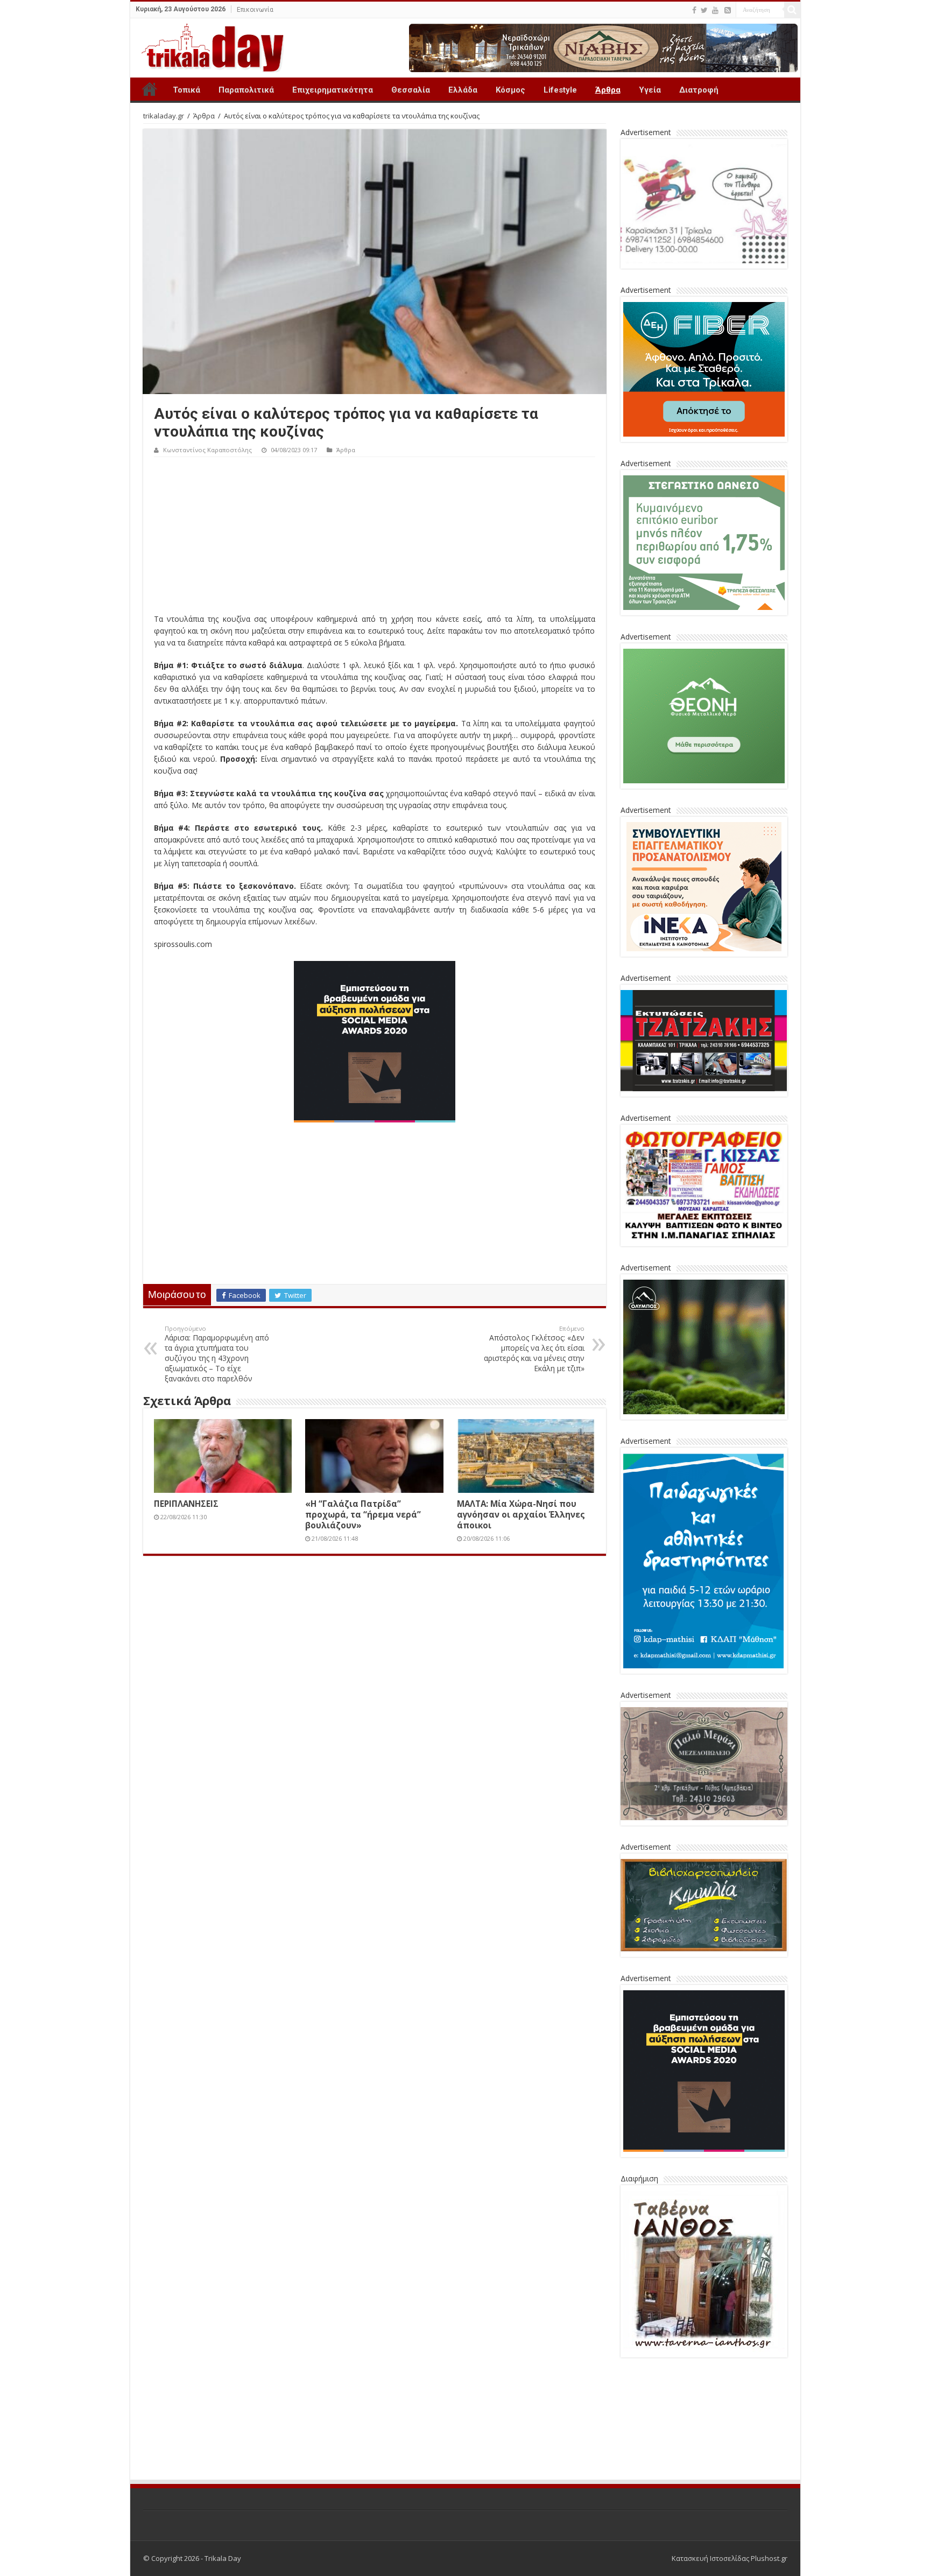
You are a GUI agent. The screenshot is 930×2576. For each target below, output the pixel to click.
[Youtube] (715, 10)
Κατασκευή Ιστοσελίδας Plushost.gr (730, 2479)
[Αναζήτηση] (792, 10)
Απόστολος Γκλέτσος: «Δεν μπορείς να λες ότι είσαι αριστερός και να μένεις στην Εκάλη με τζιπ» (534, 1349)
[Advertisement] (375, 538)
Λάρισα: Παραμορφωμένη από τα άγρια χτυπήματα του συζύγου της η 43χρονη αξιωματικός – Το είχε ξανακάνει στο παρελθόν (217, 1354)
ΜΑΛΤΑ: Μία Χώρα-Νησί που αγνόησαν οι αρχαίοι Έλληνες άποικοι (521, 1514)
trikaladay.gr (164, 116)
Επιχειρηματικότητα (333, 90)
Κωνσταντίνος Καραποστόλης (207, 450)
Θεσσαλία (411, 90)
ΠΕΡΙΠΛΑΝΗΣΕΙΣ (186, 1504)
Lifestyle (560, 90)
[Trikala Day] (208, 46)
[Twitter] (704, 10)
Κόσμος (510, 90)
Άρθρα (608, 90)
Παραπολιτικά (246, 90)
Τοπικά (186, 90)
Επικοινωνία (255, 10)
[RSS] (728, 10)
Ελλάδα (463, 90)
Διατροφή (699, 90)
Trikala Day (150, 89)
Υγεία (650, 90)
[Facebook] (694, 10)
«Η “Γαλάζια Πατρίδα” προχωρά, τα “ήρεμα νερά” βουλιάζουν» (363, 1514)
